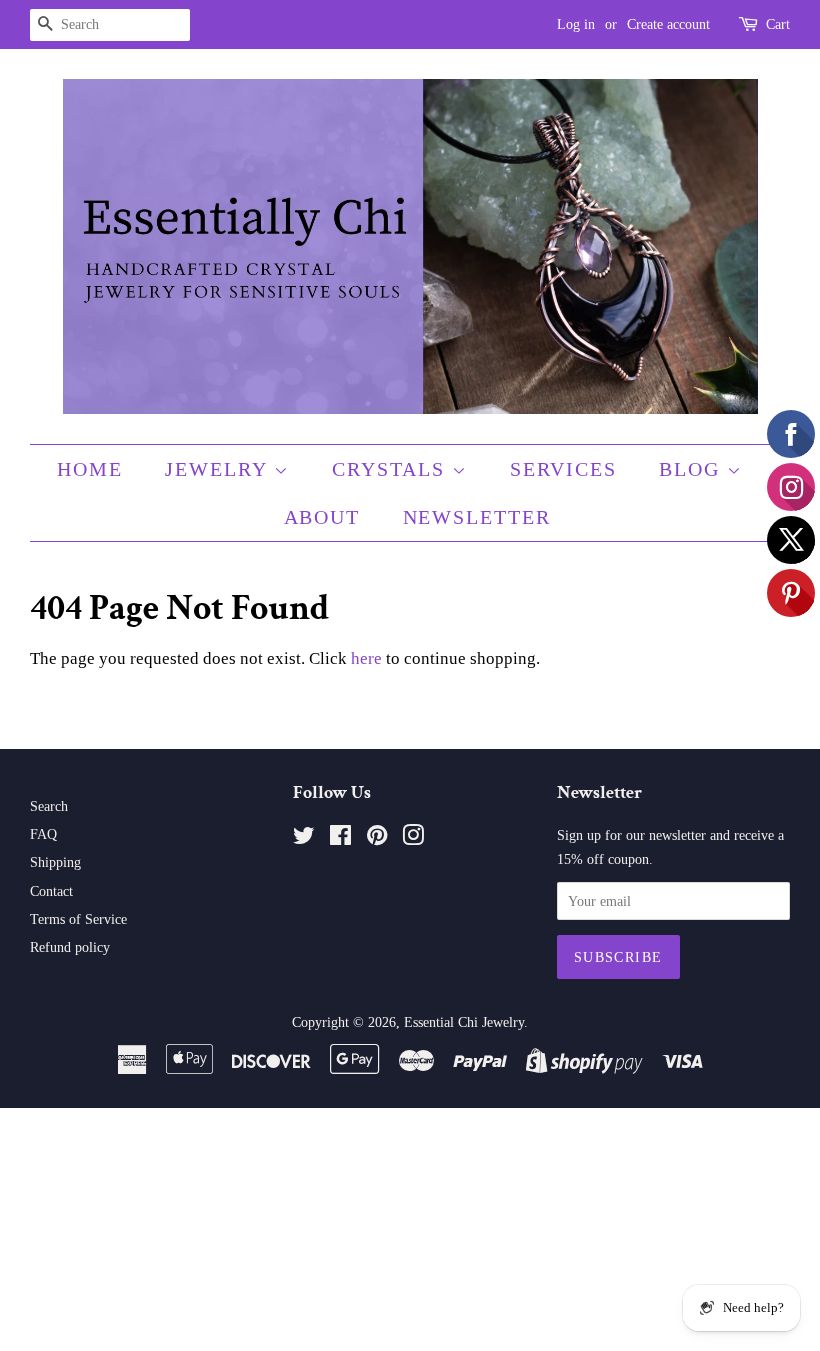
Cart (778, 24)
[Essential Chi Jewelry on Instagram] (413, 839)
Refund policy (70, 947)
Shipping (55, 862)
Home (90, 469)
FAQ (43, 834)
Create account (668, 24)
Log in (576, 24)
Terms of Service (78, 919)
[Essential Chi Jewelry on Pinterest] (377, 839)
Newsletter (477, 517)
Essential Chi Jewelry (464, 1022)
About (322, 517)
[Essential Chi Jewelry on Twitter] (304, 839)
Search (49, 806)
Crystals (392, 469)
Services (563, 469)
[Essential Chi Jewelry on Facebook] (340, 839)
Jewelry (219, 469)
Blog (693, 469)
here (366, 658)
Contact (51, 891)
